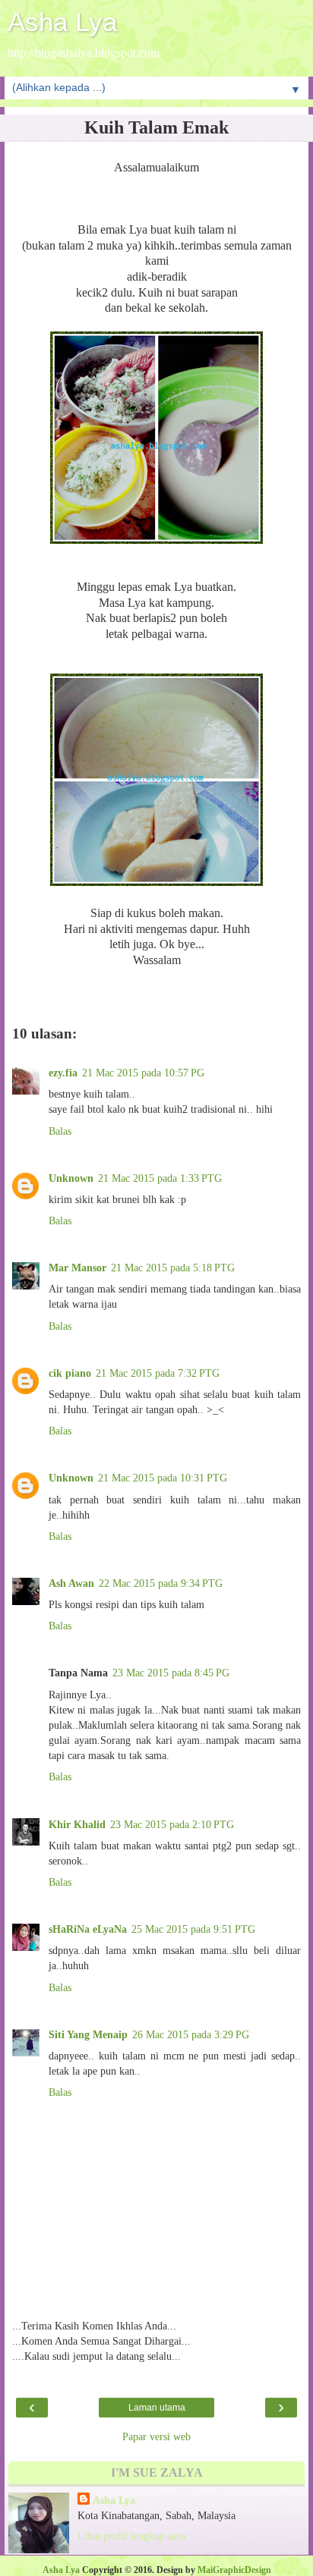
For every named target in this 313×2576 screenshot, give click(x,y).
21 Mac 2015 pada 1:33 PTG (160, 1178)
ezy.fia (63, 1073)
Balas (60, 1131)
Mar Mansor (77, 1268)
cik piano (70, 1373)
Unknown (71, 1178)
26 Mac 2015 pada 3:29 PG (191, 2034)
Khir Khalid (77, 1824)
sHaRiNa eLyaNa (88, 1929)
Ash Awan (71, 1583)
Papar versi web (156, 2436)
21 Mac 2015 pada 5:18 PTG (173, 1268)
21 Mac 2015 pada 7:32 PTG (158, 1373)
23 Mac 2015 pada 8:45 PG (171, 1673)
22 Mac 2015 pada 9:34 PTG (161, 1583)
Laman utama (157, 2408)
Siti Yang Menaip (88, 2034)
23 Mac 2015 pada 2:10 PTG (172, 1824)
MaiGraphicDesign (234, 2570)
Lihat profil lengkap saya (131, 2536)
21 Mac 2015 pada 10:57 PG (143, 1073)
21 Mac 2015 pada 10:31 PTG (163, 1478)
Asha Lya (62, 22)
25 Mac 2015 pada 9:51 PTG (193, 1929)
